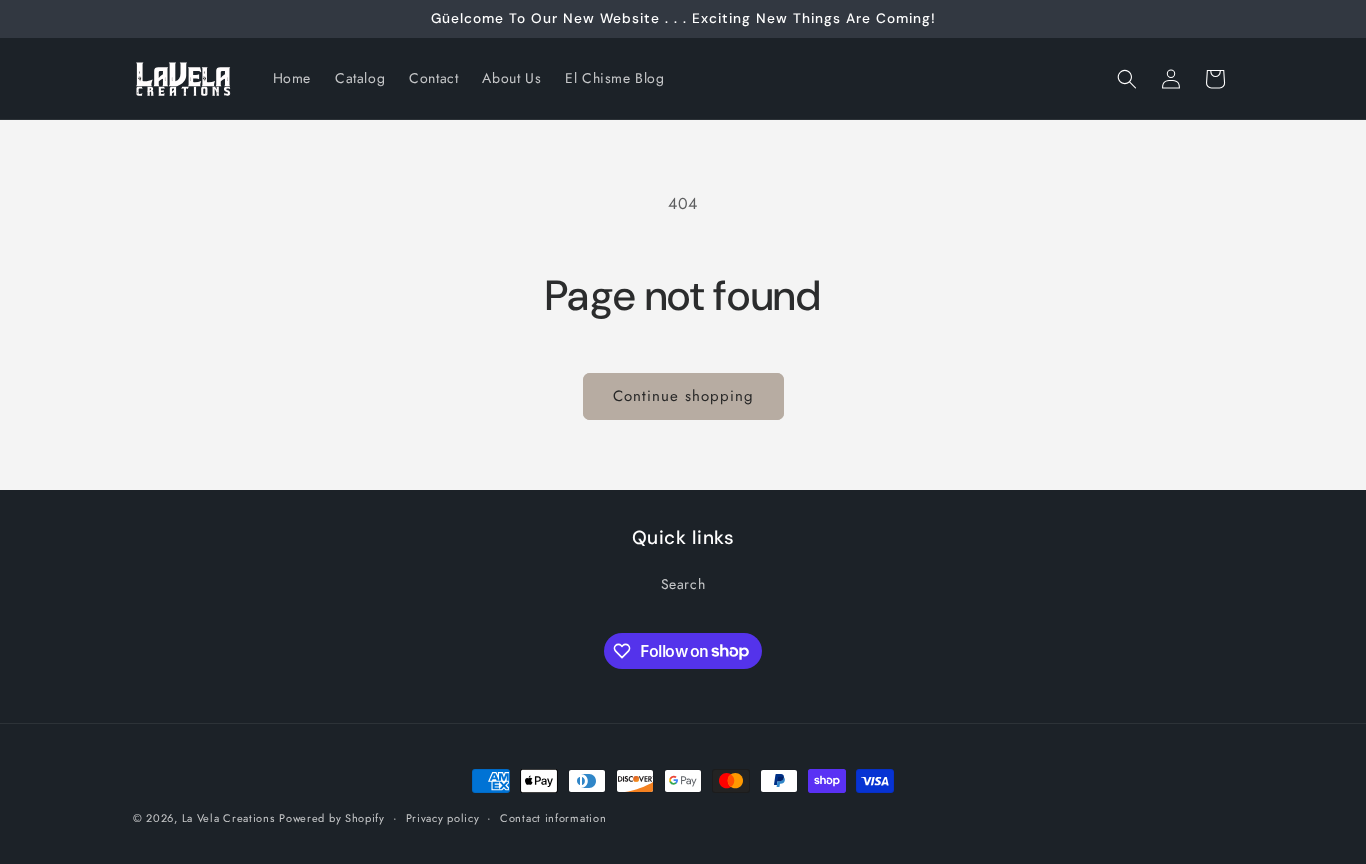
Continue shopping (683, 396)
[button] (1127, 79)
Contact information (553, 817)
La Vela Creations (228, 818)
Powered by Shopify (332, 818)
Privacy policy (443, 817)
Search (683, 584)
